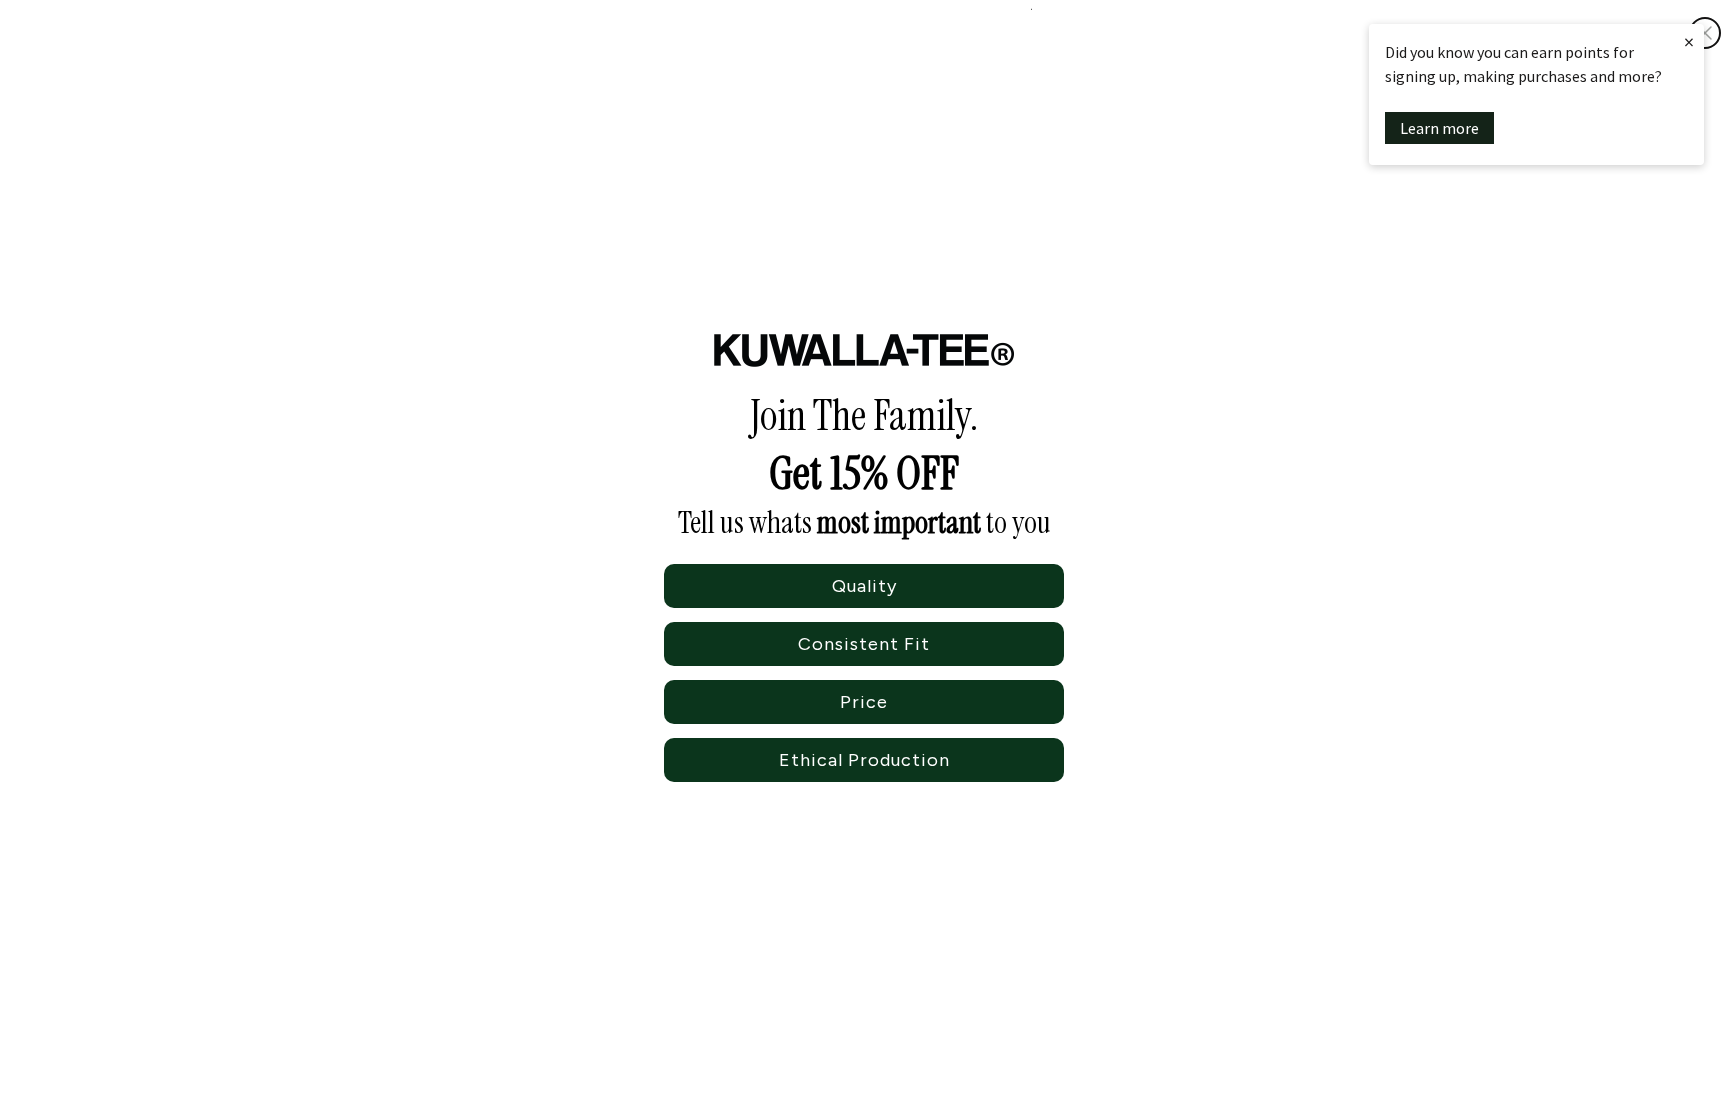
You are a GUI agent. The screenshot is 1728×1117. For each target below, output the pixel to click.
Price (864, 702)
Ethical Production (864, 760)
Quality (864, 586)
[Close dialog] (1705, 33)
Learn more (1439, 128)
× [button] (1689, 41)
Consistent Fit (864, 644)
